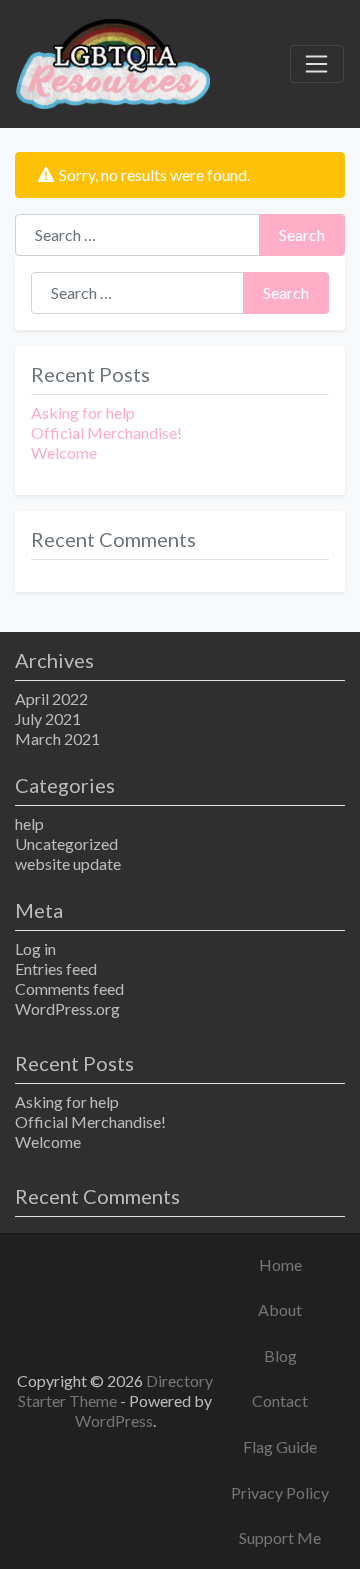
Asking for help (83, 412)
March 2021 (57, 738)
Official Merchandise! (106, 432)
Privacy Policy (280, 1492)
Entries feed (56, 968)
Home (280, 1264)
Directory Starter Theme (115, 1390)
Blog (280, 1355)
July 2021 (48, 718)
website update (68, 863)
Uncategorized (66, 843)
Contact (280, 1400)
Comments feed (69, 988)
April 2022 (51, 698)
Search (302, 234)
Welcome (64, 452)
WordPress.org (67, 1008)
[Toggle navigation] (317, 64)
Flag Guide (280, 1446)
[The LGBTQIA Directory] (113, 61)
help (29, 823)
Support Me (280, 1537)
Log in (35, 948)
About (280, 1309)
